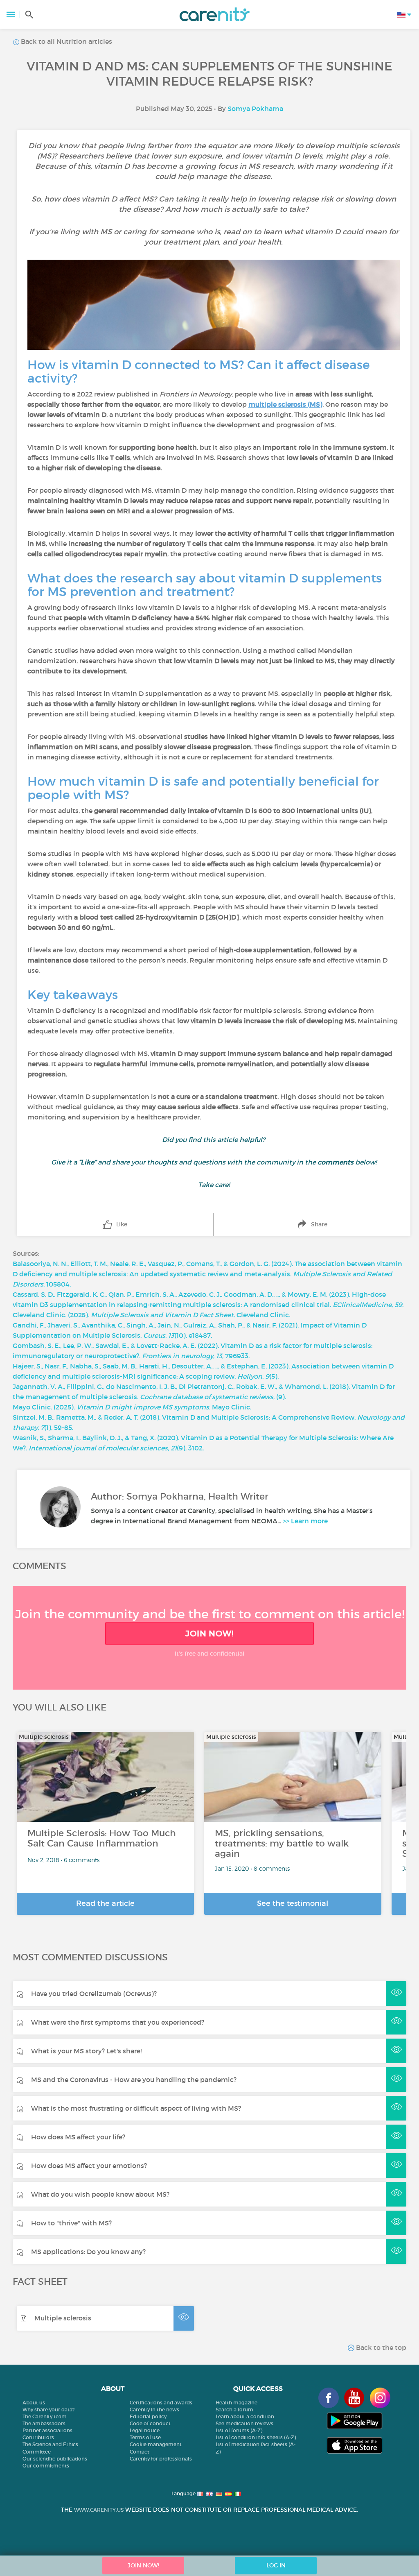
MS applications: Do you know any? (88, 2252)
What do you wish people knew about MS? (100, 2194)
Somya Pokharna (255, 109)
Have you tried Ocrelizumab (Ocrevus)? (94, 1994)
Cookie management (156, 2444)
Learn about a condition (245, 2416)
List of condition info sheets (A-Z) (256, 2437)
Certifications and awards (161, 2403)
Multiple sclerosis (63, 2318)
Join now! (209, 1634)
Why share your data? (48, 2409)
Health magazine (237, 2403)
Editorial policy (148, 2416)
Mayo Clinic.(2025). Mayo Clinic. (132, 1407)
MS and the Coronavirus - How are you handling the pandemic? (134, 2080)
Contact (140, 2452)
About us (34, 2403)
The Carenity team (45, 2416)
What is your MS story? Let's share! (86, 2051)
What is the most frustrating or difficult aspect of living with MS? (136, 2108)
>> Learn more (305, 1521)
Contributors (38, 2437)
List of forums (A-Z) (239, 2430)
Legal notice (145, 2430)
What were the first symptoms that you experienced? (118, 2022)
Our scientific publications (55, 2459)
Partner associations (47, 2430)
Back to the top (380, 2347)
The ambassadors (44, 2423)
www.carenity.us (99, 2510)
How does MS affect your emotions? (89, 2166)
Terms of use (145, 2437)
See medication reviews (244, 2423)
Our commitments (46, 2466)
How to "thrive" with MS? (71, 2223)
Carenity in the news (154, 2409)
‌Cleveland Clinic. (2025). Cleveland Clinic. (151, 1315)
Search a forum (234, 2409)
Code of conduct (150, 2423)
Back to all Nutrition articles (66, 41)
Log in (276, 2565)
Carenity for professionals (161, 2459)
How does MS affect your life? (78, 2137)
